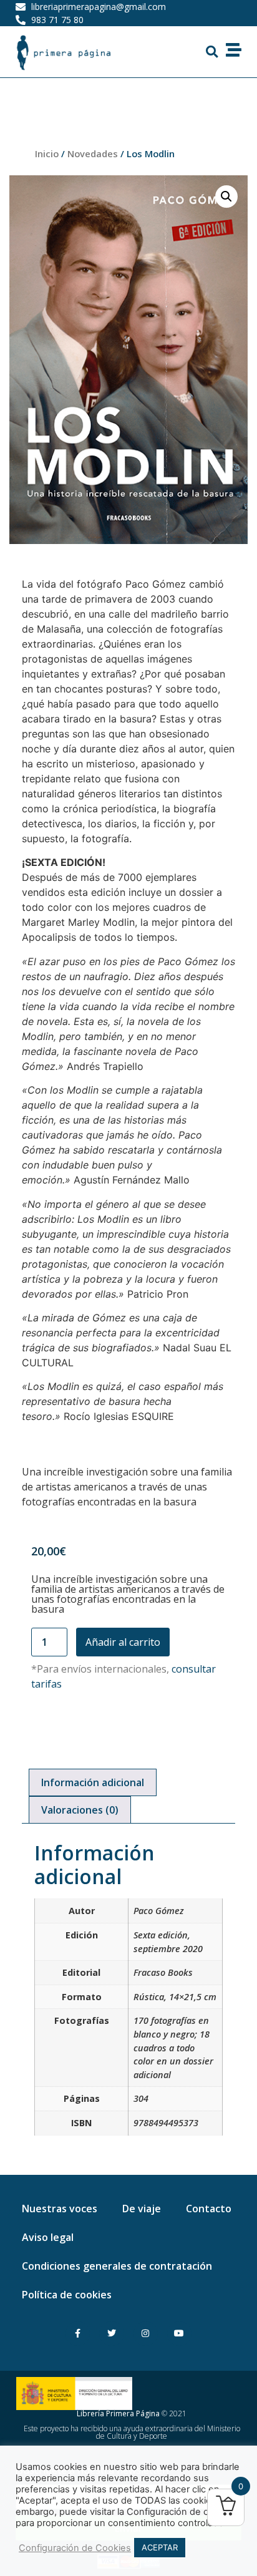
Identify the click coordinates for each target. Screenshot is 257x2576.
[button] (212, 52)
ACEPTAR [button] (160, 2547)
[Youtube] (179, 2334)
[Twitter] (111, 2334)
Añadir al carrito (123, 1642)
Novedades (93, 153)
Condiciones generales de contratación (117, 2266)
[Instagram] (146, 2334)
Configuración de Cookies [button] (75, 2548)
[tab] (93, 1782)
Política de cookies (67, 2295)
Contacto (209, 2209)
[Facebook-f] (78, 2334)
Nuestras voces (60, 2209)
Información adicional (93, 1782)
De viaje (142, 2209)
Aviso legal (48, 2237)
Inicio (47, 153)
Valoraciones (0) (80, 1810)
